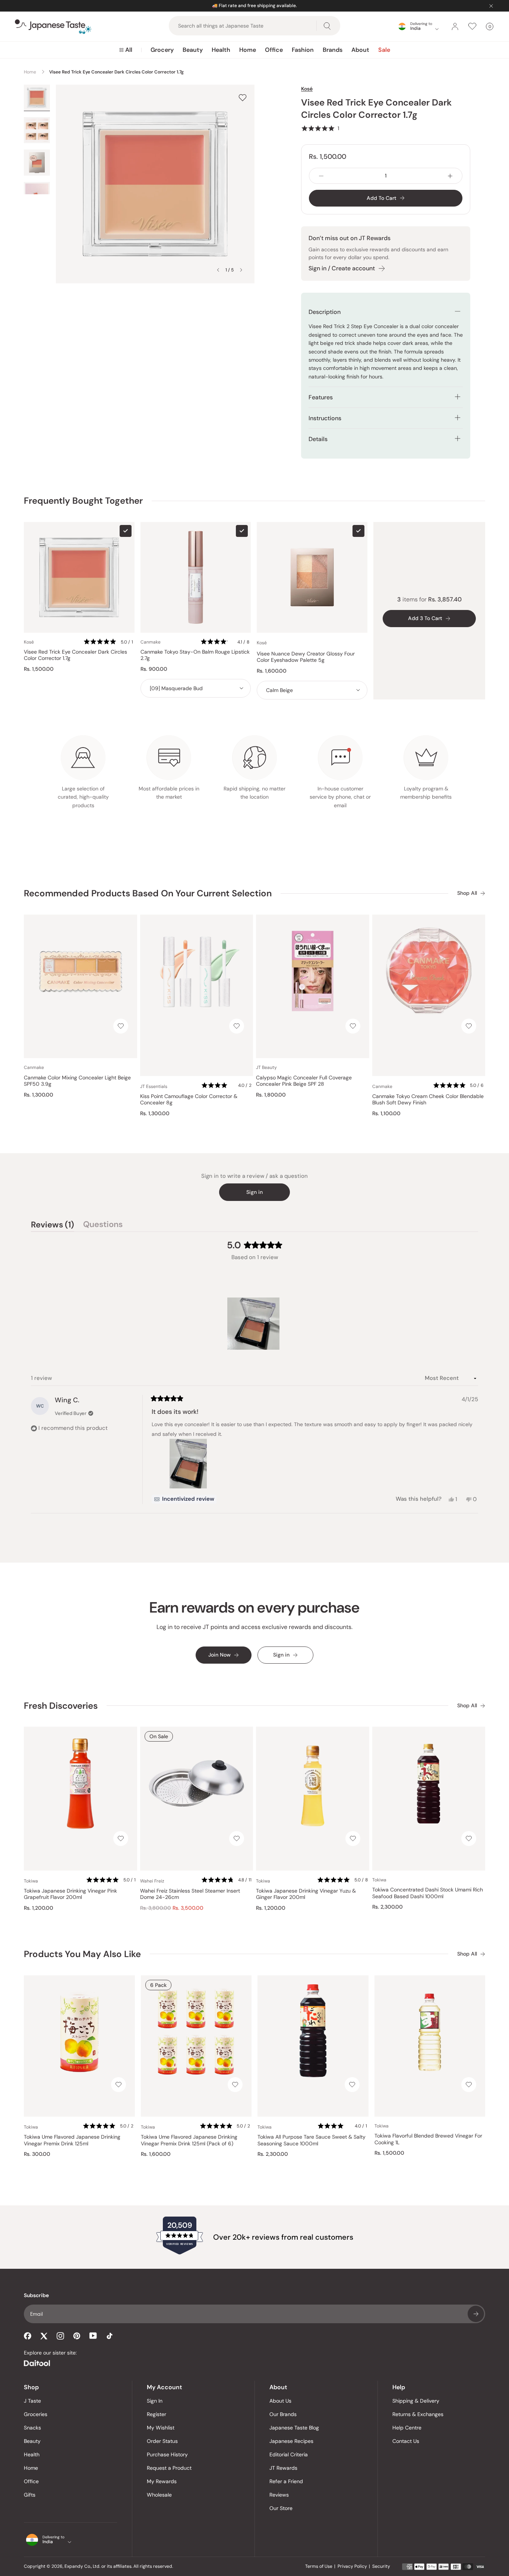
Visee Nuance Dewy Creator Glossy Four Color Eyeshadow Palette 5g (306, 657)
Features (321, 397)
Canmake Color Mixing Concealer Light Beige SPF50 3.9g (77, 1081)
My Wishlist (161, 2428)
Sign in (255, 1192)
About (360, 50)
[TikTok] (110, 2336)
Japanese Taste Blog (294, 2428)
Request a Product (169, 2468)
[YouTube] (93, 2336)
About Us (280, 2401)
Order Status (162, 2441)
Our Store (281, 2508)
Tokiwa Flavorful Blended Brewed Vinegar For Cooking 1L (428, 2139)
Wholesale (159, 2495)
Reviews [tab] (53, 1226)
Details (318, 439)
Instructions (325, 418)
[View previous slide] (218, 270)
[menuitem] (126, 50)
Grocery (162, 50)
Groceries (36, 2414)
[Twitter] (44, 2336)
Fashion (303, 50)
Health (221, 50)
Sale (384, 50)
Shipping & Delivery (416, 2401)
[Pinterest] (77, 2336)
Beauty (193, 50)
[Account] (455, 26)
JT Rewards (283, 2468)
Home (248, 50)
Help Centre (407, 2428)
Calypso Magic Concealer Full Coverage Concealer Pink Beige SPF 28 (304, 1081)
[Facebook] (28, 2336)
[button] (320, 128)
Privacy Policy (352, 2566)
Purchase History (167, 2454)
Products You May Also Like (82, 1954)
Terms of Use (319, 2566)
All (129, 50)
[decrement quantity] (321, 176)
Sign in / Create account (342, 268)
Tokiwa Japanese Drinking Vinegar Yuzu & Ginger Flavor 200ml (306, 1894)
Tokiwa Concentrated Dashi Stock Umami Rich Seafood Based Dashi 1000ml (428, 1893)
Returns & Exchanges (418, 2414)
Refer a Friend (286, 2481)
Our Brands (283, 2414)
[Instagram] (60, 2336)
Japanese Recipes (291, 2441)
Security (381, 2566)
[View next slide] (241, 270)
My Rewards (162, 2481)
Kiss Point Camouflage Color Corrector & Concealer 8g (189, 1100)
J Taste (32, 2401)
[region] (255, 1324)
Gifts (30, 2495)
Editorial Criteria (289, 2454)
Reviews (279, 2495)
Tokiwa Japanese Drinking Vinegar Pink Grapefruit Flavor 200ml (70, 1894)
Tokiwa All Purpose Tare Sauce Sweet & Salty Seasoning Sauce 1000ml (312, 2140)
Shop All (467, 893)
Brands (333, 50)
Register (157, 2414)
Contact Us (406, 2441)
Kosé (307, 89)
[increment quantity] (450, 176)
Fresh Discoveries (61, 1706)
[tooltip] (184, 1499)
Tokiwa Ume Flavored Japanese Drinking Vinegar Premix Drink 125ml (72, 2140)
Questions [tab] (103, 1226)
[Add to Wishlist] (243, 97)
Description (325, 312)
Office (274, 50)
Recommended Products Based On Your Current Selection (148, 893)
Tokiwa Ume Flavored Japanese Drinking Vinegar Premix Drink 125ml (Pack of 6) (189, 2140)
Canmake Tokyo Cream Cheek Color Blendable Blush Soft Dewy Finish (428, 1100)
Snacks (32, 2428)
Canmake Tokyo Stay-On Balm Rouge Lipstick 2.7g (195, 655)
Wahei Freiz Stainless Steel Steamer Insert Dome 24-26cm (190, 1894)
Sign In (155, 2401)
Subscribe (476, 2314)
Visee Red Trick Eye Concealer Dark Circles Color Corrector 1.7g (75, 655)
